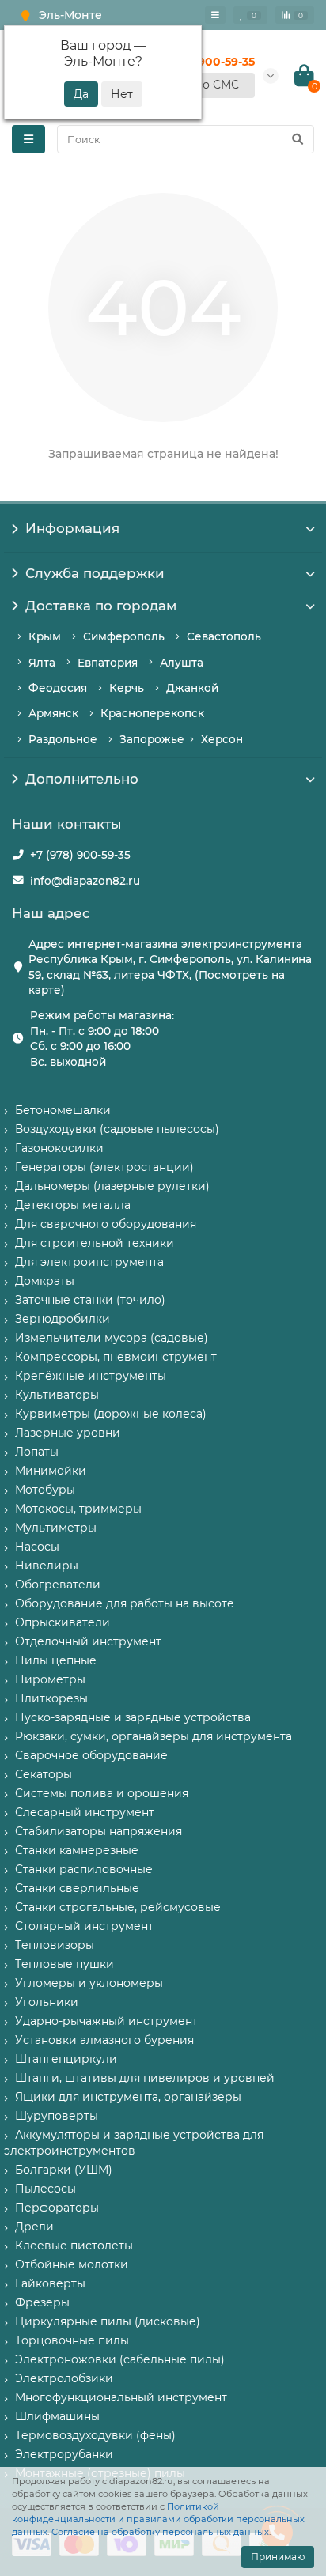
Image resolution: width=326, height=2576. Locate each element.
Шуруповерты (57, 2116)
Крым (45, 636)
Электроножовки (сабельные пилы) (120, 2359)
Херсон (222, 739)
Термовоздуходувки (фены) (95, 2435)
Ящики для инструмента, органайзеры (128, 2097)
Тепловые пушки (64, 1964)
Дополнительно (82, 779)
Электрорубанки (64, 2454)
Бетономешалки (63, 1110)
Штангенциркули (66, 2059)
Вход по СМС (202, 85)
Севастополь (224, 636)
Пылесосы (45, 2189)
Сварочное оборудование (91, 1755)
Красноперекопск (152, 713)
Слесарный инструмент (85, 1812)
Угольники (47, 2002)
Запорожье (152, 739)
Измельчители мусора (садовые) (112, 1338)
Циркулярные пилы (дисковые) (108, 2321)
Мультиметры (56, 1528)
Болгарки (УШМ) (64, 2170)
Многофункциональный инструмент (121, 2397)
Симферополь (124, 636)
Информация (72, 528)
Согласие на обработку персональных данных (160, 2532)
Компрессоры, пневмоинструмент (116, 1357)
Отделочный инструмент (88, 1641)
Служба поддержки (95, 573)
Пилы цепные (56, 1660)
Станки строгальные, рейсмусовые (118, 1907)
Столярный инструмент (84, 1926)
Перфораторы (57, 2208)
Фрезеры (42, 2302)
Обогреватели (58, 1585)
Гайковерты (50, 2283)
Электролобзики (64, 2378)
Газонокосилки (59, 1148)
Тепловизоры (55, 1945)
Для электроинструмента (89, 1262)
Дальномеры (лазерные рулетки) (112, 1186)
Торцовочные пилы (72, 2340)
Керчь (127, 688)
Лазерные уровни (68, 1433)
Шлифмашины (57, 2416)
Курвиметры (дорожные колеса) (111, 1414)
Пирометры (50, 1679)
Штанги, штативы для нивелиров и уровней (145, 2078)
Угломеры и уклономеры (89, 1983)
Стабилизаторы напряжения (99, 1831)
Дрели (34, 2227)
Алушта (182, 663)
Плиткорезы (51, 1698)
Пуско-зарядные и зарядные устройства (133, 1717)
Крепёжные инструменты (91, 1376)
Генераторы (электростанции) (104, 1167)
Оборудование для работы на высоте (125, 1603)
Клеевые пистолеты (74, 2246)
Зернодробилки (63, 1319)
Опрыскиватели (63, 1622)
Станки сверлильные (77, 1888)
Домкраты (45, 1281)
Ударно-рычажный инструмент (106, 2021)
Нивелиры (47, 1566)
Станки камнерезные (77, 1850)
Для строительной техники (95, 1243)
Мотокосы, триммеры (78, 1509)
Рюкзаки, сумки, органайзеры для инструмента (154, 1736)
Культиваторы (57, 1395)
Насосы (37, 1547)
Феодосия (58, 688)
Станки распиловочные (84, 1869)
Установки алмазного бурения (104, 2040)
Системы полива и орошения (102, 1793)
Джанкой (192, 688)
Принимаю (278, 2557)
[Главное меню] (215, 15)
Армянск (53, 713)
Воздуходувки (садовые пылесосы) (117, 1129)
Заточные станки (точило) (90, 1300)
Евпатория (108, 663)
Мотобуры (45, 1490)
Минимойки (51, 1471)
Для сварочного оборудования (106, 1224)
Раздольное (63, 739)
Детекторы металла (73, 1205)
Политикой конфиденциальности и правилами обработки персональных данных (158, 2519)
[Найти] (298, 139)
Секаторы (44, 1774)
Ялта (42, 663)
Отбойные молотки (72, 2264)
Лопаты (37, 1452)
